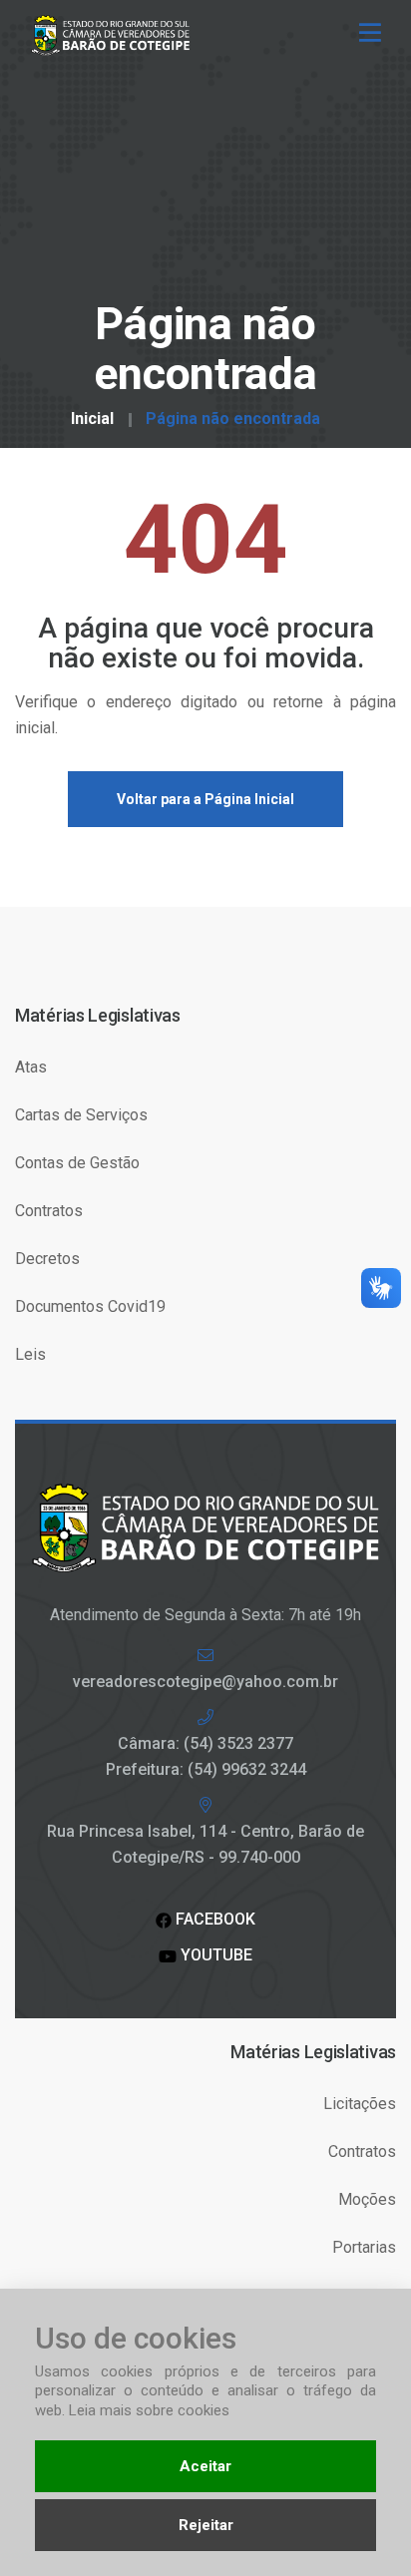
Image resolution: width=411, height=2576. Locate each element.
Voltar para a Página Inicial (205, 799)
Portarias (364, 2247)
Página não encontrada (233, 419)
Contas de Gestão (77, 1163)
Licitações (360, 2104)
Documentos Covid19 (90, 1306)
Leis (30, 1354)
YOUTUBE (214, 1955)
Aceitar (205, 2466)
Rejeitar (206, 2525)
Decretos (47, 1259)
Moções (367, 2199)
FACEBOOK (213, 1919)
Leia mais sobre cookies (149, 2410)
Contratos (49, 1211)
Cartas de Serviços (81, 1115)
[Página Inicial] (118, 34)
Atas (31, 1067)
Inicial (92, 419)
